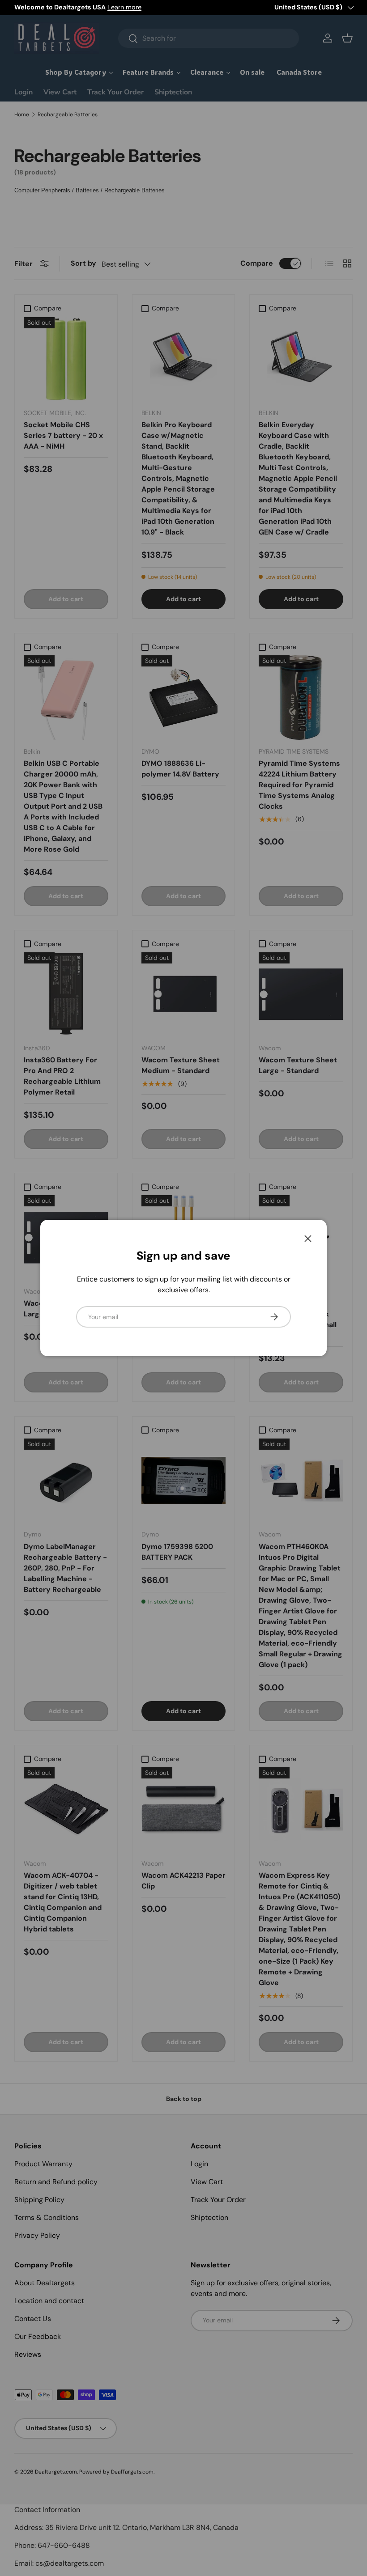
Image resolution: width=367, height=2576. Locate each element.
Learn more (124, 7)
